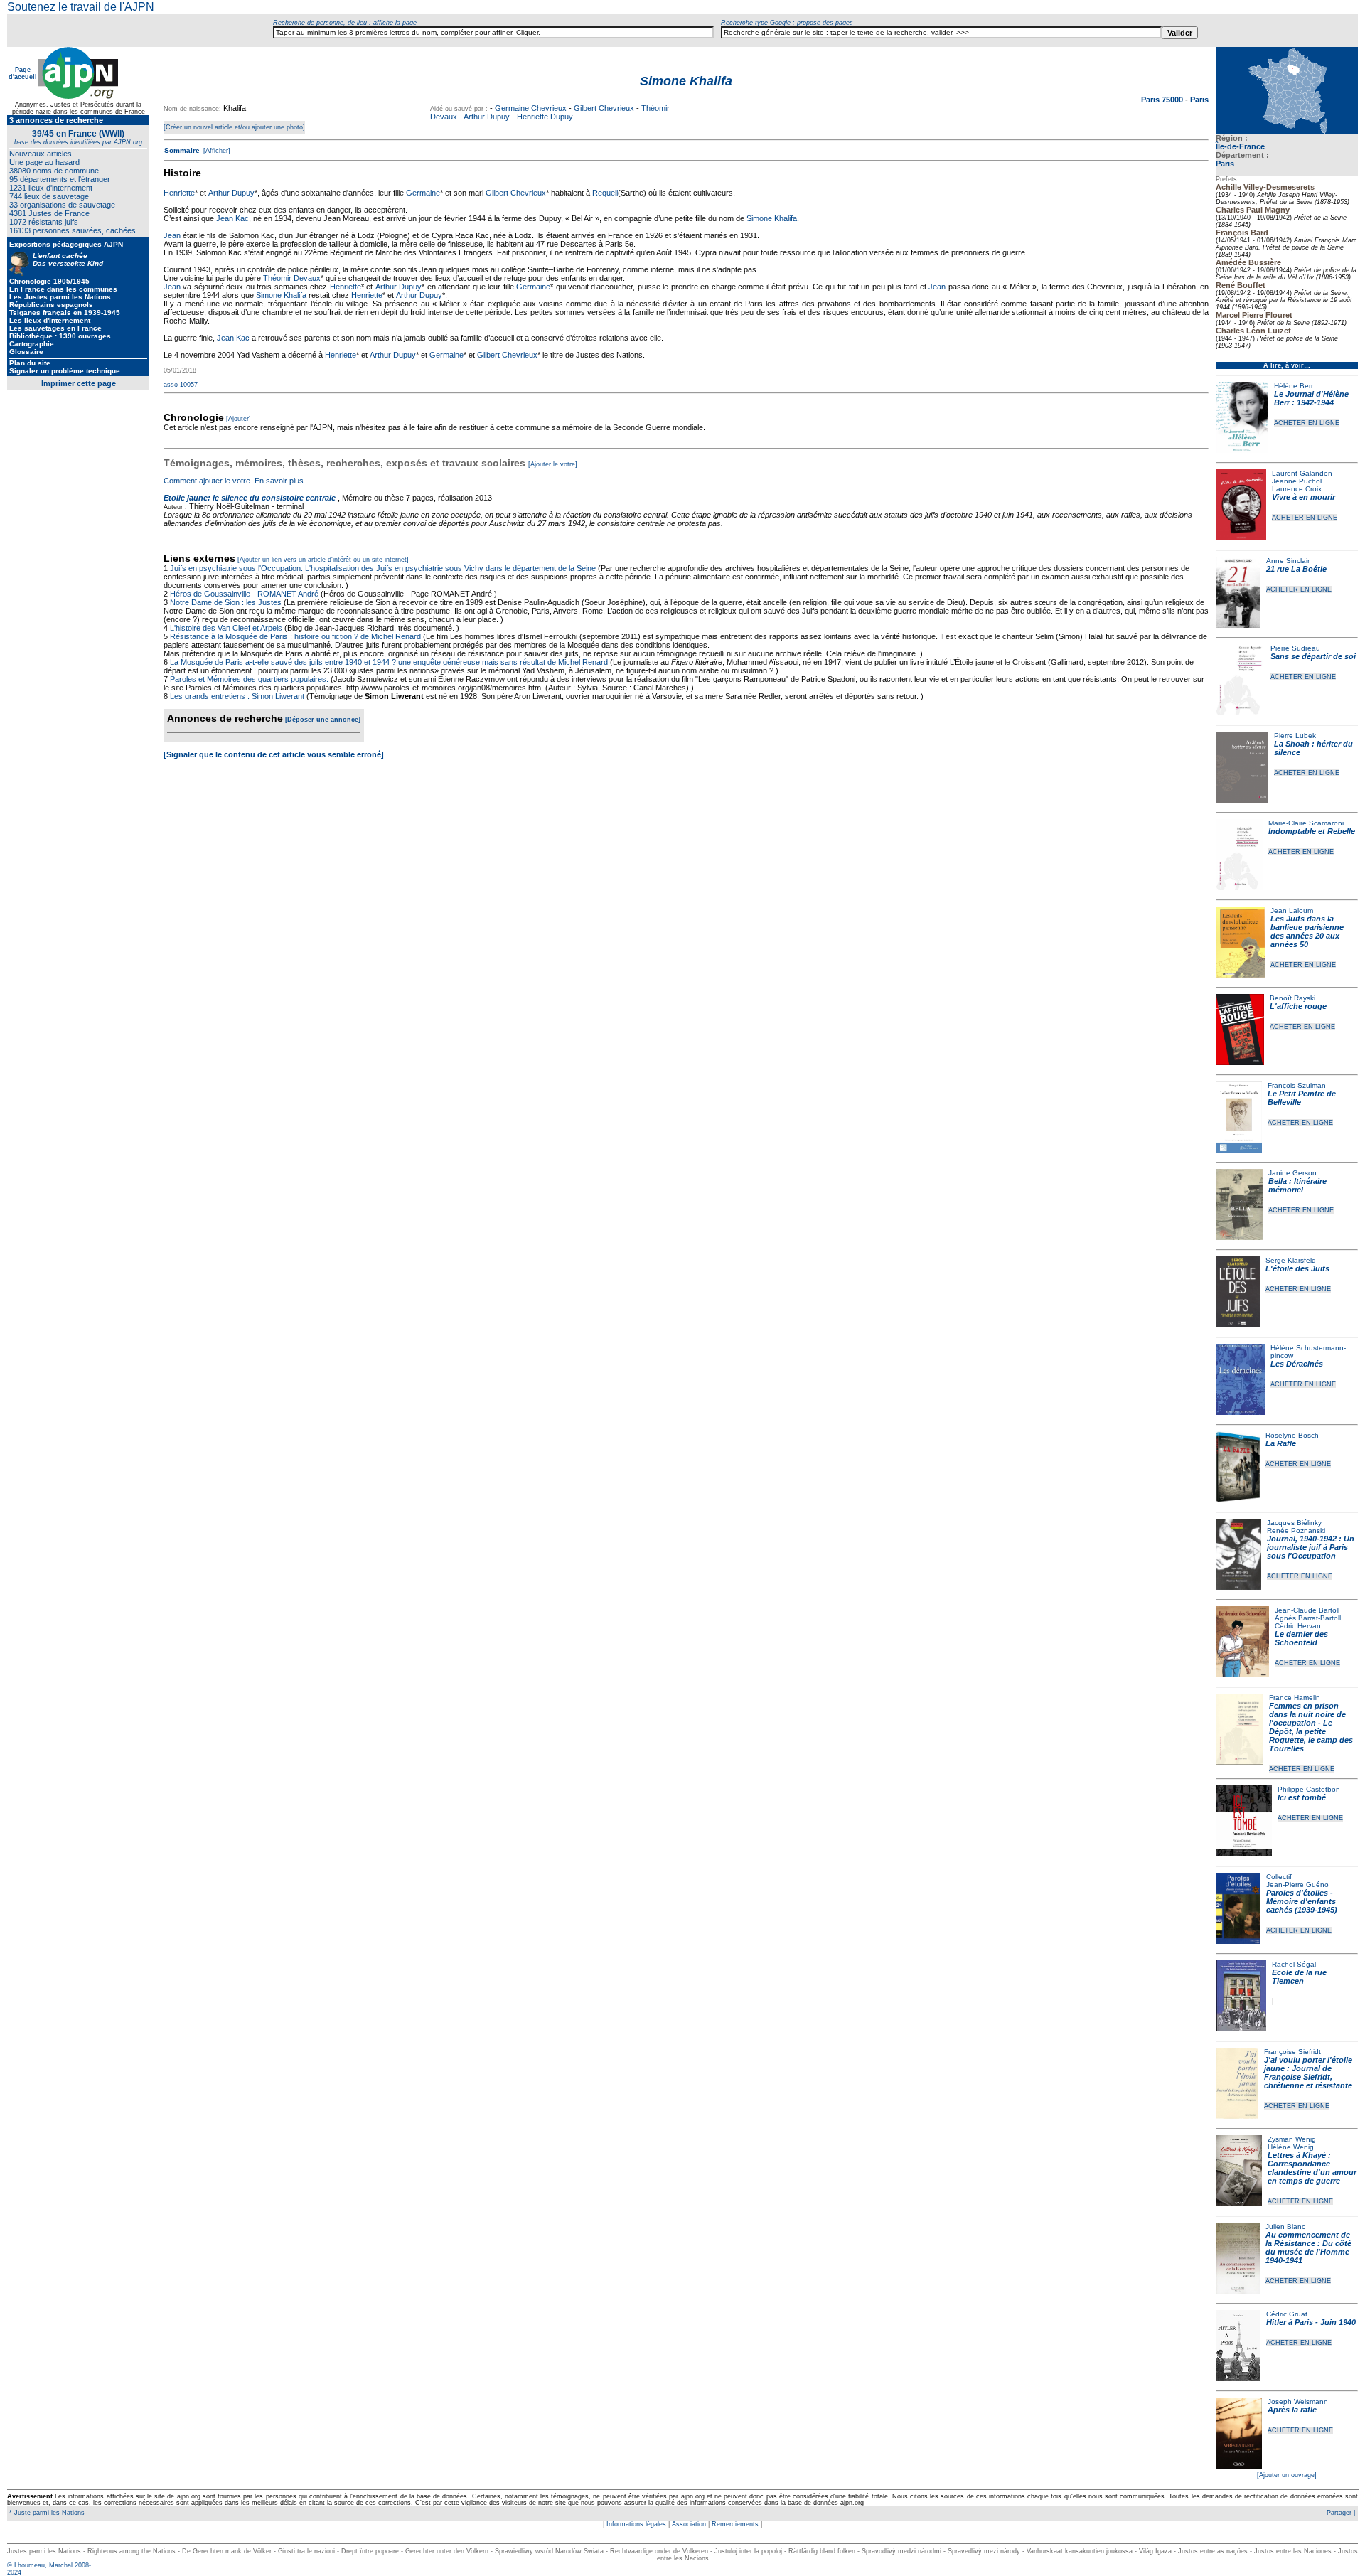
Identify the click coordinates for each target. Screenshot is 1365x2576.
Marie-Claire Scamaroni (1306, 823)
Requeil (605, 193)
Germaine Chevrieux (531, 108)
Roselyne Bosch (1292, 1435)
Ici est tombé (1302, 1797)
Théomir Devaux (292, 278)
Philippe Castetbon (1309, 1789)
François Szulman (1297, 1085)
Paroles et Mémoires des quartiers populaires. (249, 679)
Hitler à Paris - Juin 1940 (1311, 2322)
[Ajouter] (239, 419)
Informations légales (636, 2524)
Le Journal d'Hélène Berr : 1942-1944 (1311, 398)
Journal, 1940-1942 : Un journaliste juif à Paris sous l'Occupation (1311, 1547)
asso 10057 (181, 385)
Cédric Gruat (1287, 2314)
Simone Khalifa (772, 218)
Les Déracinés (1297, 1364)
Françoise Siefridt (1292, 2052)
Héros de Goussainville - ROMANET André (244, 594)
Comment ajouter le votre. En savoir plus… (237, 481)
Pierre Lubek (1295, 736)
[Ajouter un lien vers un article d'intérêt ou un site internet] (323, 560)
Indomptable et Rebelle (1312, 831)
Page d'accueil (23, 73)
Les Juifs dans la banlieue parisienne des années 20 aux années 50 (1307, 931)
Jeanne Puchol (1297, 481)
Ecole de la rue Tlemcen (1299, 1977)
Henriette (179, 193)
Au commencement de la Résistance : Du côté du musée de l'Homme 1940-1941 (1308, 2248)
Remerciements (735, 2524)
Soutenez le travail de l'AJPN (81, 7)
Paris (1225, 164)
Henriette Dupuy (545, 117)
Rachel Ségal (1294, 1964)
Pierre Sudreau (1295, 648)
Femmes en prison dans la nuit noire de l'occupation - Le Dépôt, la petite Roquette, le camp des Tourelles (1311, 1727)
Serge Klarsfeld (1291, 1260)
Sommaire (182, 150)
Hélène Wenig (1291, 2147)
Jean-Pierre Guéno (1297, 1885)
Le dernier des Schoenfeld (1301, 1638)
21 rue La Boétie (1296, 569)
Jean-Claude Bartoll (1307, 1610)
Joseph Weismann (1298, 2401)
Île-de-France (1240, 146)
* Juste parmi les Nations (46, 2513)
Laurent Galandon (1302, 473)
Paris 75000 (1163, 100)
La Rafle (1281, 1443)
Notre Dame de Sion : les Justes (226, 602)
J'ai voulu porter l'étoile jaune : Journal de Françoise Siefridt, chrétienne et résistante (1308, 2073)
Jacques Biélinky (1294, 1523)
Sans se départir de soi (1313, 656)
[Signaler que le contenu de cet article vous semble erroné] (274, 754)
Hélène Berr (1294, 386)
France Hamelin (1295, 1698)
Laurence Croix (1297, 489)
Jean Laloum (1292, 910)
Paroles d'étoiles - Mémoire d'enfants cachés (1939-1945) (1302, 1901)
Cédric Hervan (1298, 1626)
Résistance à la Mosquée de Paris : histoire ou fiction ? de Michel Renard (295, 636)
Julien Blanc (1285, 2227)
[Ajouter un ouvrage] (1287, 2475)
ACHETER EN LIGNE (1307, 423)
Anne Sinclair (1288, 561)
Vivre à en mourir (1304, 497)
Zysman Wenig (1292, 2139)
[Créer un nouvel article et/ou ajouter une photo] (234, 127)
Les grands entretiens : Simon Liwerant (237, 696)
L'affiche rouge (1298, 1006)
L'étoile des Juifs (1297, 1268)
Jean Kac (232, 218)
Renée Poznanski (1296, 1530)
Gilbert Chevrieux (604, 108)
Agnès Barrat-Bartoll (1308, 1618)
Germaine (423, 193)
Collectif (1279, 1877)
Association (689, 2524)
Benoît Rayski (1292, 998)
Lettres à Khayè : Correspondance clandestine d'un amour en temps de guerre (1312, 2168)
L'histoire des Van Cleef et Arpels (226, 628)
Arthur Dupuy (487, 117)
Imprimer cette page (79, 383)
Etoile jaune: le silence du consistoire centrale (250, 498)
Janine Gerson (1292, 1173)
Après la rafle (1292, 2410)
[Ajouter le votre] (553, 464)
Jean (172, 235)
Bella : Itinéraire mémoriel (1297, 1185)
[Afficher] (216, 151)
